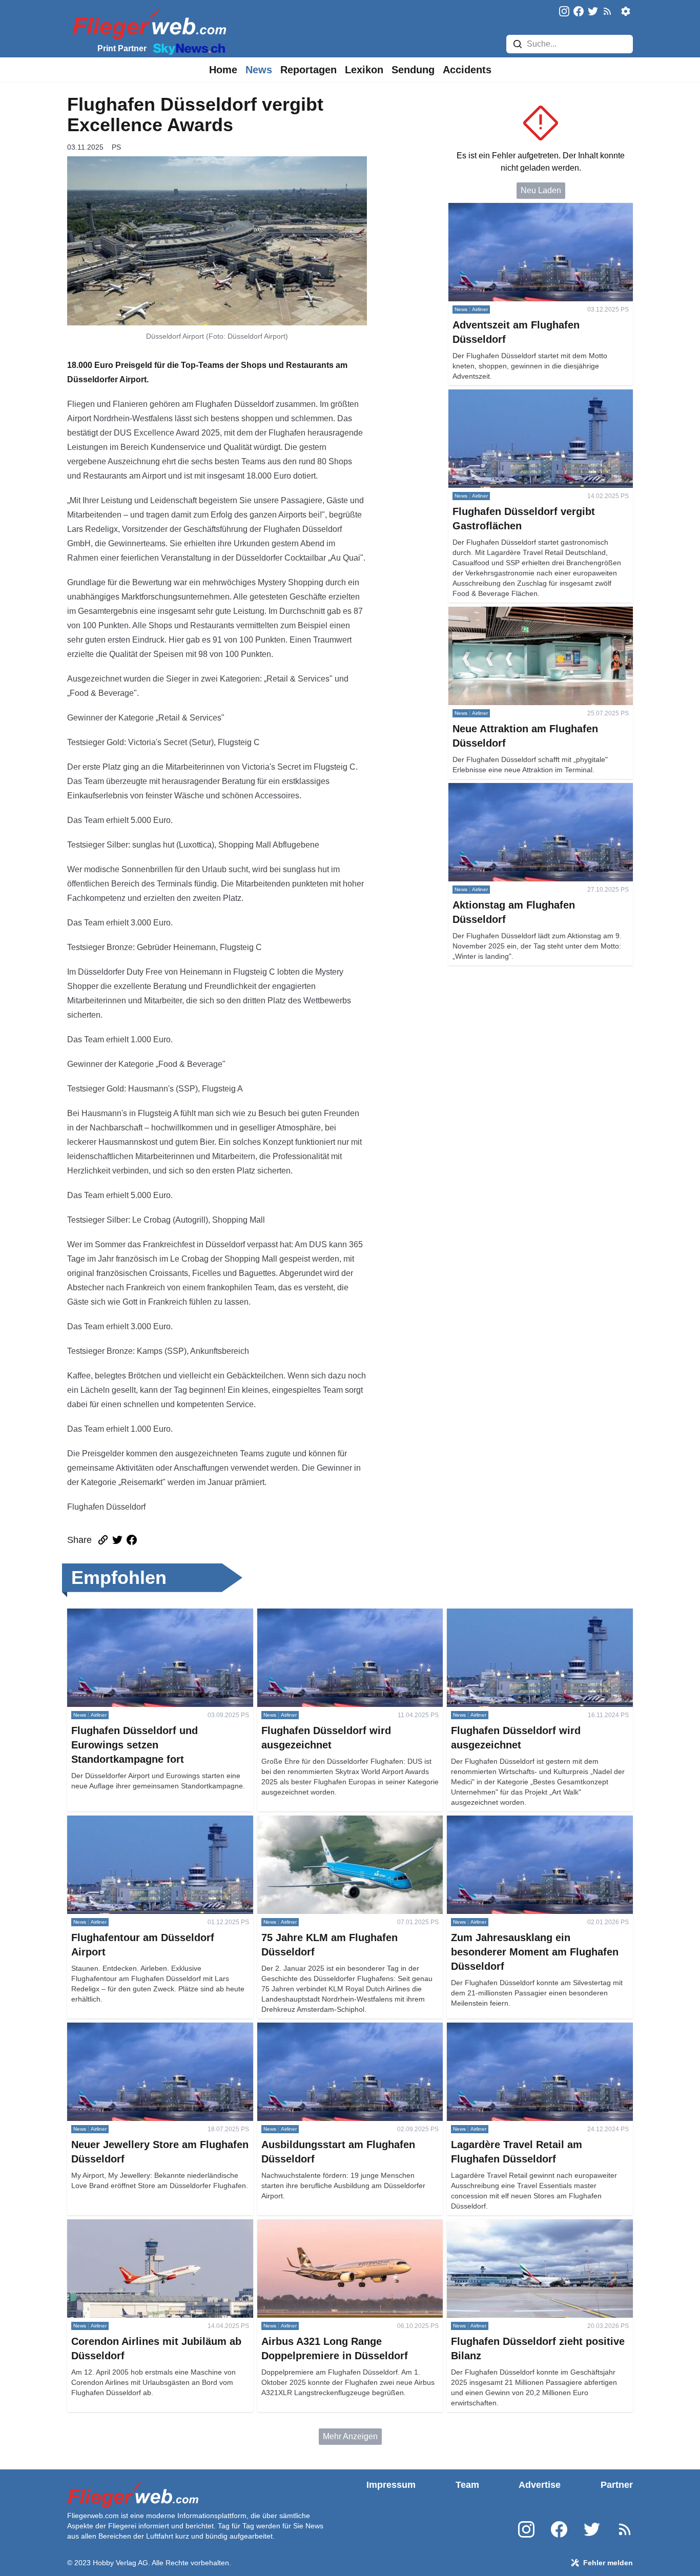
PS (116, 147)
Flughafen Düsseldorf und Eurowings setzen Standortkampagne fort (148, 1621)
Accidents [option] (467, 70)
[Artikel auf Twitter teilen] (117, 1540)
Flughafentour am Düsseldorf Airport (133, 1821)
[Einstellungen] (626, 11)
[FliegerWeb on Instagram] (564, 12)
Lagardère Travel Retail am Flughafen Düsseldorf (537, 2028)
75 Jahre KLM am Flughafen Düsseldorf (330, 1821)
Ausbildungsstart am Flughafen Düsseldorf (335, 2028)
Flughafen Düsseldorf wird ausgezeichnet (333, 1614)
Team (467, 2485)
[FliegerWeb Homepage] (147, 23)
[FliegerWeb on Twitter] (593, 12)
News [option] (259, 70)
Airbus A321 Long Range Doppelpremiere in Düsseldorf (338, 2231)
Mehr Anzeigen (350, 2436)
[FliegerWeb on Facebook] (579, 12)
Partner (617, 2485)
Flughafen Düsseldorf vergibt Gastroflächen (527, 395)
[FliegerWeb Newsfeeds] (607, 11)
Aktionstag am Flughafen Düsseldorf (514, 789)
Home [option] (223, 70)
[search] (518, 44)
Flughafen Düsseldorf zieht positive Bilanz (523, 2225)
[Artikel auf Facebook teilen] (132, 1540)
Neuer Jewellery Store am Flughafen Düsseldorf (155, 2028)
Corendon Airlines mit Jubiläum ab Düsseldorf (150, 2225)
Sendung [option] (413, 70)
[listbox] (223, 70)
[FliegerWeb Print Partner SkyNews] (187, 48)
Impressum (391, 2485)
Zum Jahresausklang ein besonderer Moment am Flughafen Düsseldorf (536, 1828)
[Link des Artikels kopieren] (103, 1540)
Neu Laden (541, 190)
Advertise (540, 2485)
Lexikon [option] (364, 70)
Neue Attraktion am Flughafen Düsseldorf (523, 613)
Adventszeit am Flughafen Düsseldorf (517, 209)
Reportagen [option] (308, 70)
